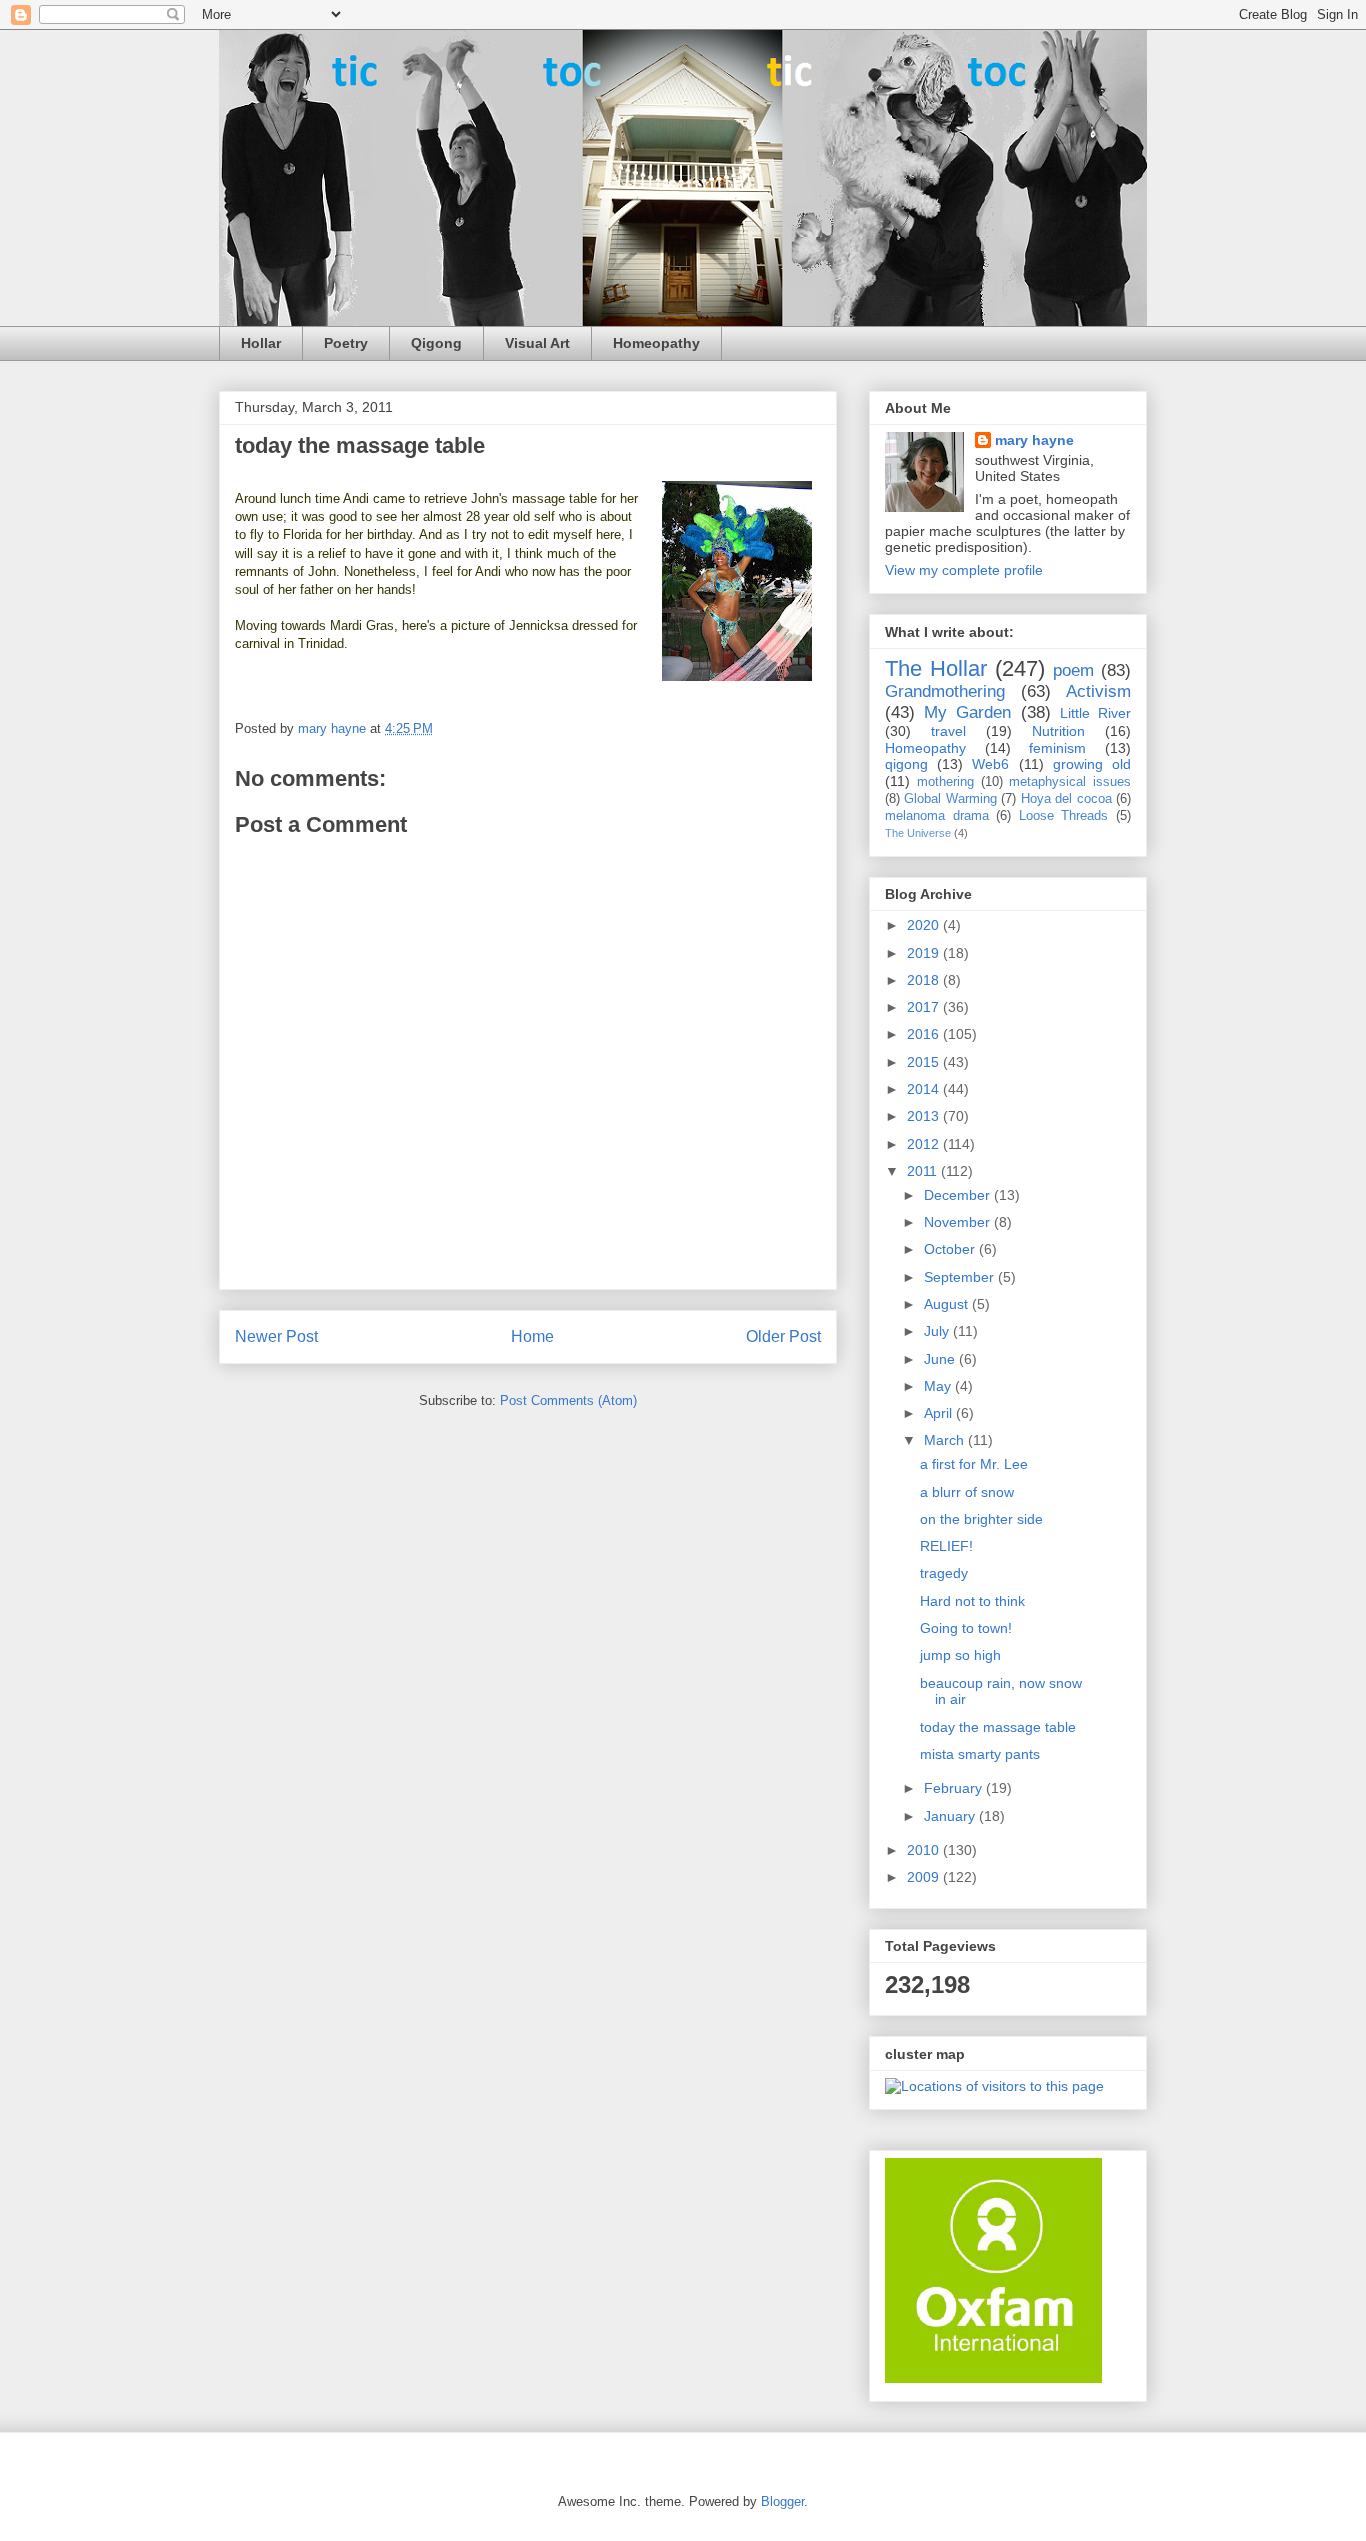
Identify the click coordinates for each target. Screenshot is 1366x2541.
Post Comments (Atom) (568, 1400)
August (948, 1304)
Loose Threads (1064, 816)
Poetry (346, 343)
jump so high (960, 1655)
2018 (925, 980)
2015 (925, 1062)
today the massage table (998, 1727)
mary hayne (1034, 440)
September (961, 1277)
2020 (925, 925)
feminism (1057, 748)
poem (1073, 670)
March (946, 1440)
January (951, 1816)
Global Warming (950, 799)
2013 (925, 1116)
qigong (906, 764)
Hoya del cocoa (1066, 799)
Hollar (261, 343)
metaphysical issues (1070, 782)
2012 (925, 1144)
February (955, 1788)
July (938, 1331)
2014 (925, 1089)
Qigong (436, 343)
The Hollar (936, 668)
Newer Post (276, 1336)
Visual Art (537, 343)
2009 (925, 1877)
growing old (1092, 764)
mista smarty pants (980, 1754)
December (959, 1195)
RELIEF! (946, 1546)
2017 (925, 1007)
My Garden (967, 712)
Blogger (782, 2501)
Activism (1098, 691)
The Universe (918, 833)
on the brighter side (981, 1519)
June (941, 1359)
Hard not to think (972, 1601)
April (940, 1413)
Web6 (990, 764)
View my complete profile (964, 570)
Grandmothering (945, 691)
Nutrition (1058, 731)
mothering (945, 782)
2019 (925, 953)
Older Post (783, 1336)
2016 (925, 1034)
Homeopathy (656, 343)
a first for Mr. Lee (974, 1464)
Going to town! (966, 1628)
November (959, 1222)
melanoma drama (937, 816)
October (951, 1249)
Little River (1095, 713)
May (939, 1386)
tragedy (944, 1573)
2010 (925, 1850)
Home (532, 1336)
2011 (924, 1171)
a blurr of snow (967, 1492)
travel (948, 731)
